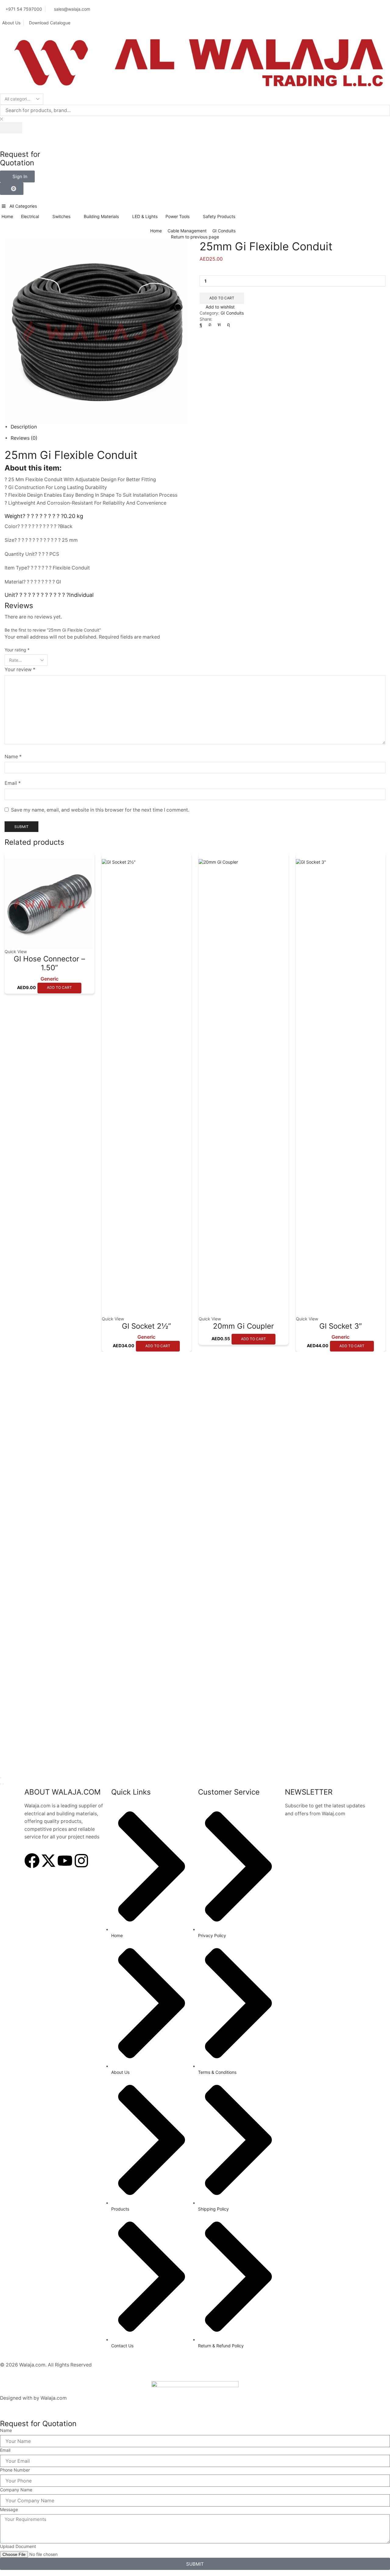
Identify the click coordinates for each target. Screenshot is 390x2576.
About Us (11, 23)
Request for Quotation (20, 159)
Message (9, 2509)
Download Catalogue (50, 23)
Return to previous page (195, 237)
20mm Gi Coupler (243, 1326)
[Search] (11, 128)
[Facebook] (202, 324)
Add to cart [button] (59, 987)
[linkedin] (219, 324)
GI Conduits (224, 231)
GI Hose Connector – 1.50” (49, 963)
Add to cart (222, 298)
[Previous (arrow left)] (1, 1784)
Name (13, 757)
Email (13, 783)
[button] (17, 176)
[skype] (227, 324)
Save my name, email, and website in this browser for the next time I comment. (100, 810)
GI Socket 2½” (146, 1326)
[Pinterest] (210, 324)
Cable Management (187, 231)
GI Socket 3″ (341, 1326)
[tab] (24, 427)
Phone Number (15, 2470)
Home (156, 231)
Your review (20, 670)
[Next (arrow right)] (3, 1784)
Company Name (16, 2490)
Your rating (17, 650)
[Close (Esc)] (1, 1778)
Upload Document (18, 2546)
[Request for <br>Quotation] (8, 141)
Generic (50, 979)
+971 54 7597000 (24, 9)
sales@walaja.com (72, 9)
